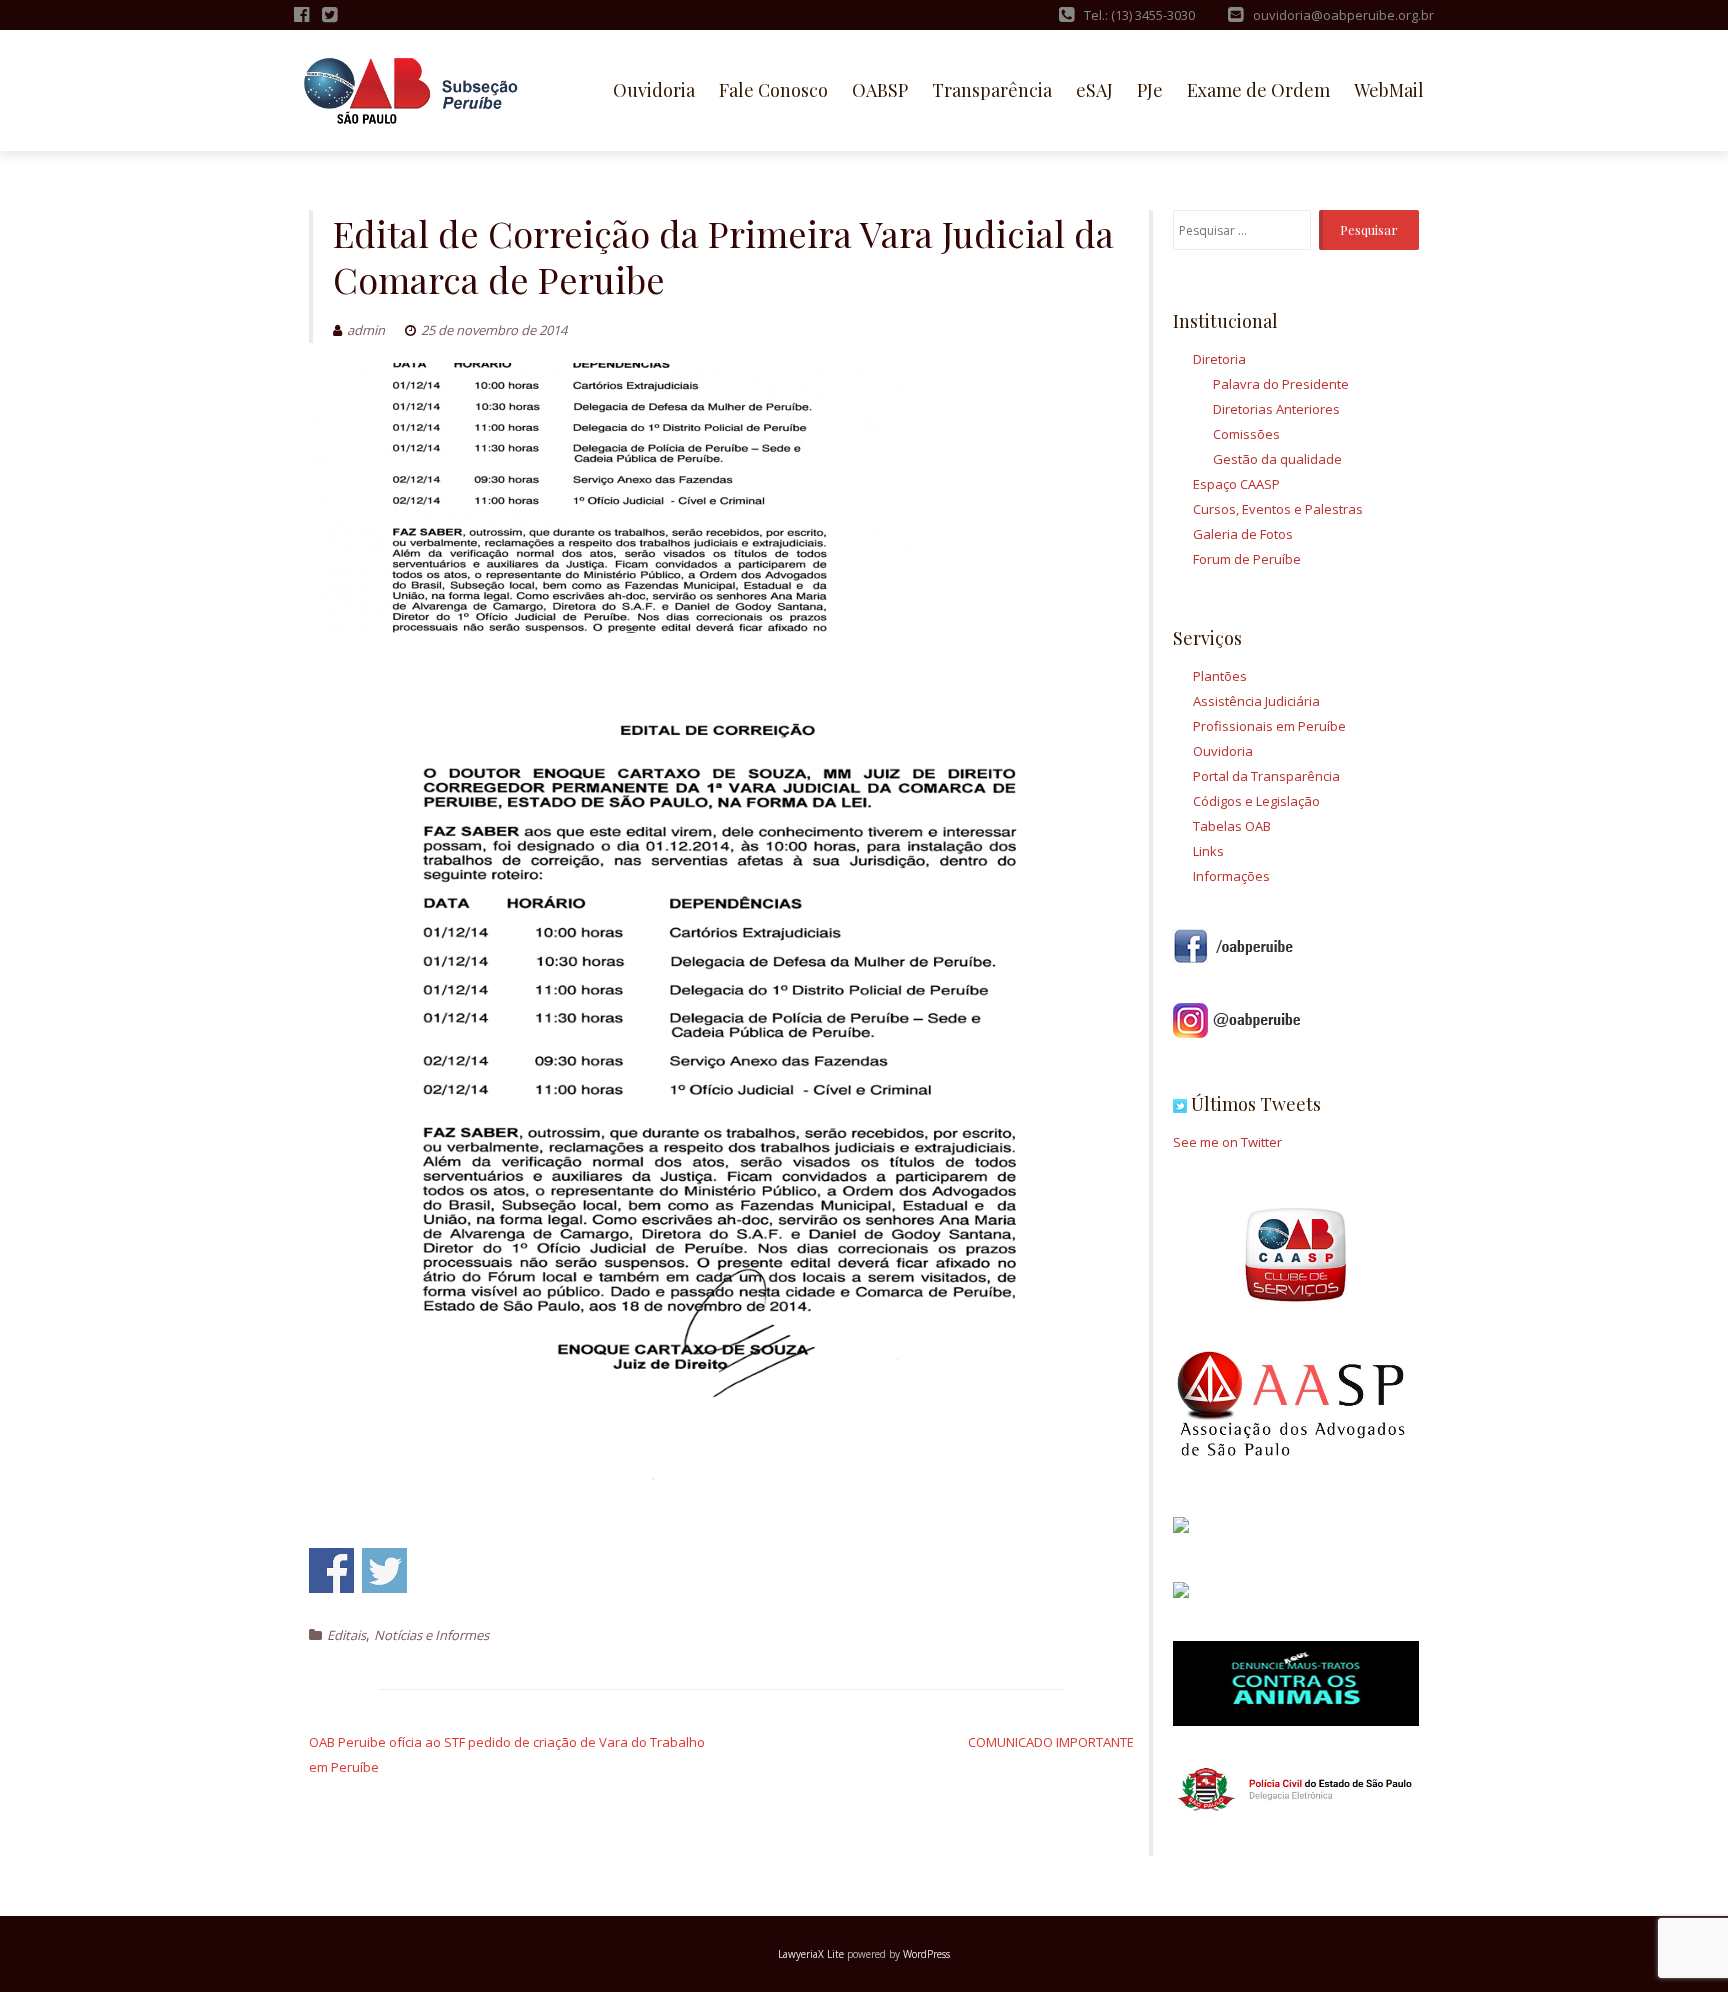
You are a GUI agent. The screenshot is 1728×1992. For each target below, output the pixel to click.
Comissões (1246, 434)
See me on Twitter (1227, 1142)
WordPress (926, 1954)
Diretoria (1219, 359)
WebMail (1389, 90)
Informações (1231, 876)
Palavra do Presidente (1281, 384)
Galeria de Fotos (1243, 534)
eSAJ (1094, 90)
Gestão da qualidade (1277, 459)
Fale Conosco (773, 90)
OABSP (880, 90)
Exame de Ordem (1258, 90)
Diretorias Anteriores (1276, 409)
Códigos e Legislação (1256, 801)
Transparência (992, 90)
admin (366, 330)
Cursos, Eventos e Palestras (1278, 509)
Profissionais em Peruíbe (1269, 726)
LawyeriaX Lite (811, 1954)
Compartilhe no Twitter (384, 1570)
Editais (346, 1635)
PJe (1150, 90)
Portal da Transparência (1266, 776)
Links (1208, 851)
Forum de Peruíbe (1247, 559)
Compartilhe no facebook (331, 1570)
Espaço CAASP (1236, 484)
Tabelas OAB (1232, 826)
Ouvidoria (654, 90)
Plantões (1220, 676)
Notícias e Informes (431, 1635)
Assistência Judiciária (1256, 701)
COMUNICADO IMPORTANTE (1051, 1742)
